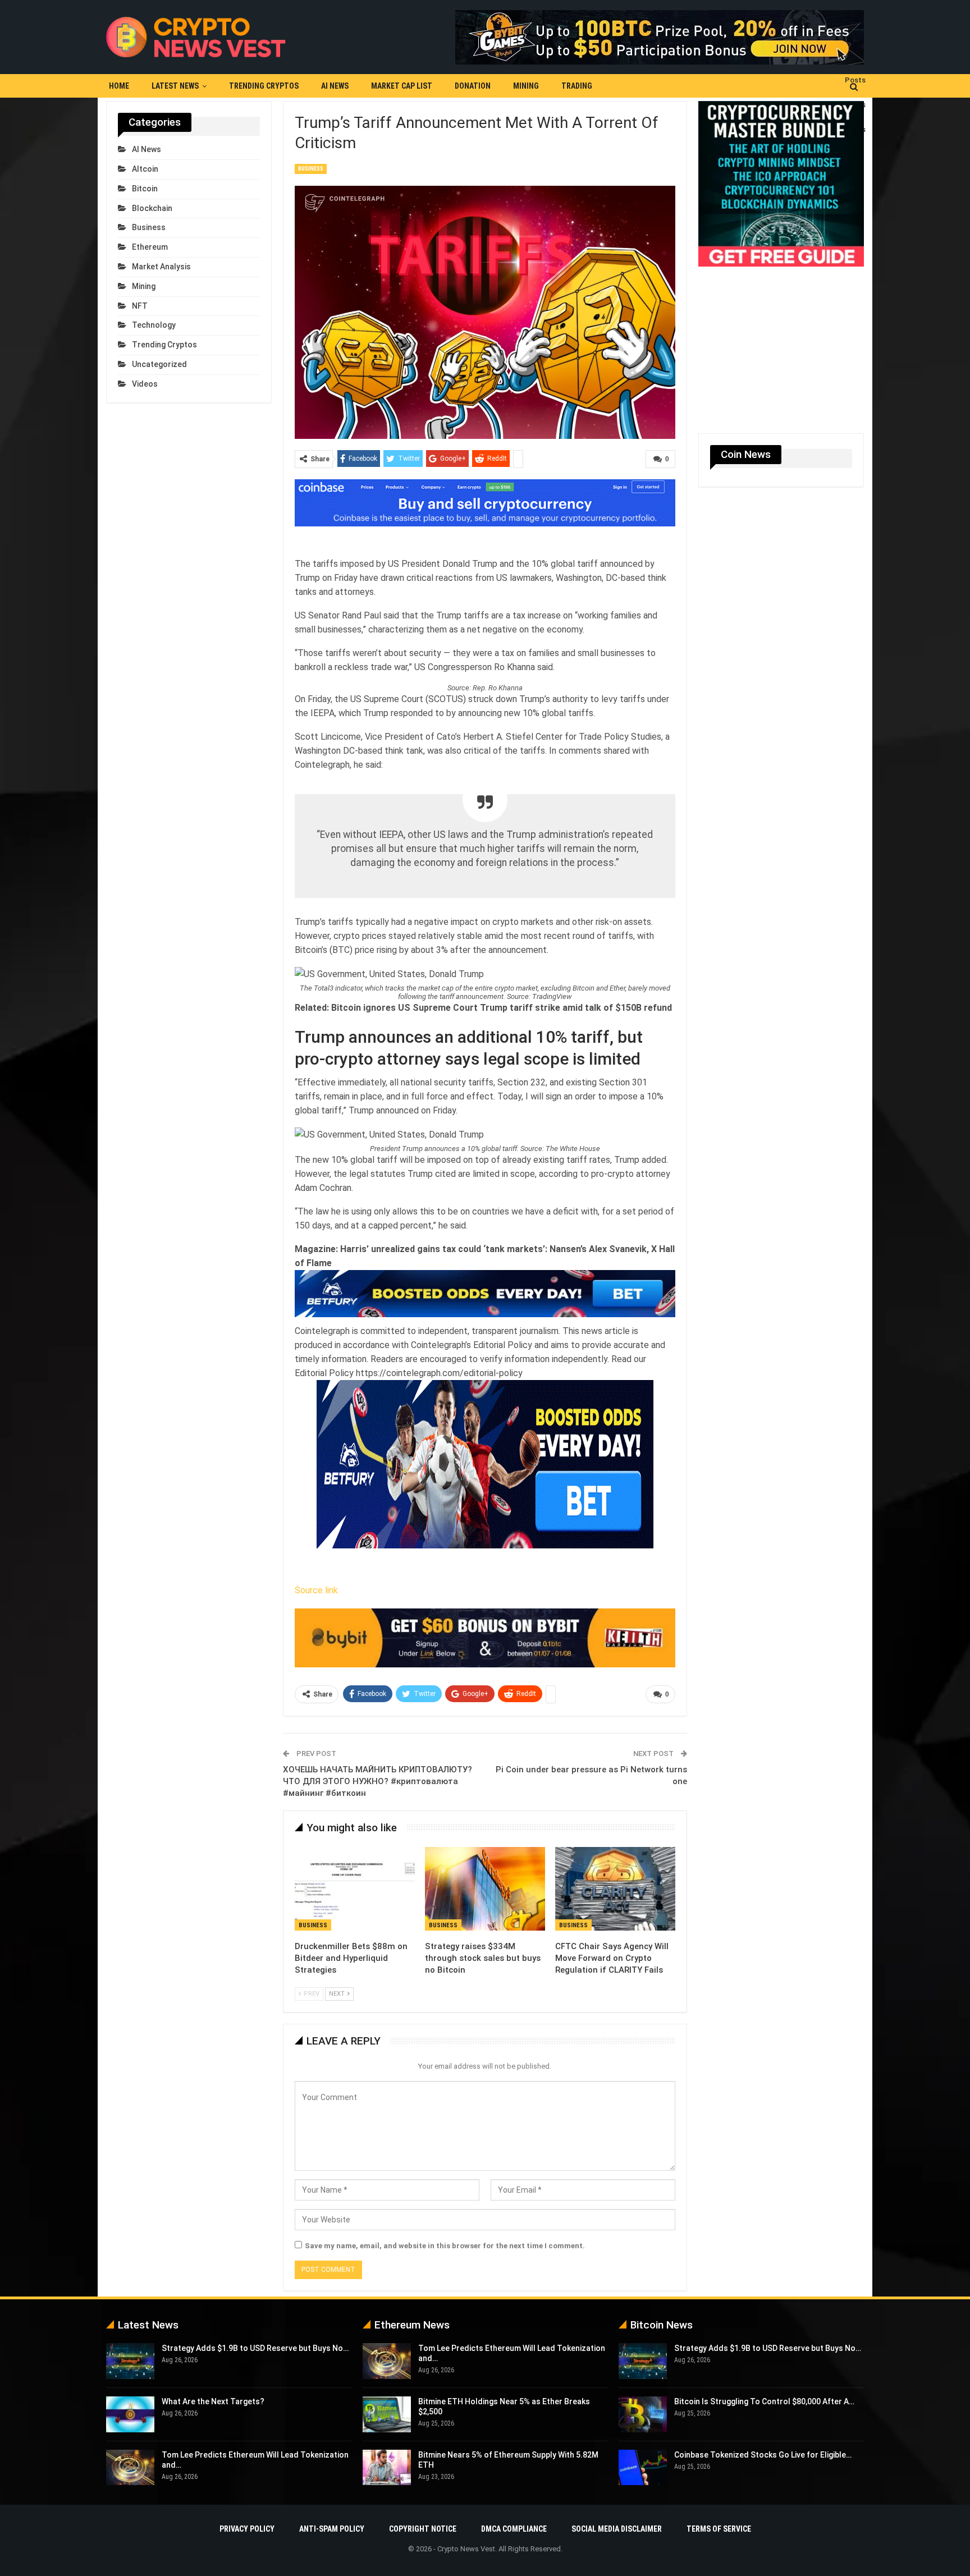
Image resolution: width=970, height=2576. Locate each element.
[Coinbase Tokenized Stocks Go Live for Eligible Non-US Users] (643, 2468)
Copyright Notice (423, 2529)
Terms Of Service (719, 2529)
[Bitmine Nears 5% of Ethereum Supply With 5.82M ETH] (387, 2468)
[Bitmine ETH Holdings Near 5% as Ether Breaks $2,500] (387, 2414)
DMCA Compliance (514, 2529)
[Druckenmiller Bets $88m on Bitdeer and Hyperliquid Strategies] (355, 1889)
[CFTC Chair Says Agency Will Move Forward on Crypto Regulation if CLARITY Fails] (615, 1889)
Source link (316, 1590)
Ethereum (150, 247)
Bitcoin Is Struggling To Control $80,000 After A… (764, 2401)
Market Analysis (161, 267)
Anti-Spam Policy (332, 2529)
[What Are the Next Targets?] (130, 2414)
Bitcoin (145, 189)
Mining (526, 86)
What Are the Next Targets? (213, 2401)
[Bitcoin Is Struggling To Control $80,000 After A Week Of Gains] (643, 2414)
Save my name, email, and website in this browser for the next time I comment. (445, 2246)
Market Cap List (402, 86)
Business (311, 169)
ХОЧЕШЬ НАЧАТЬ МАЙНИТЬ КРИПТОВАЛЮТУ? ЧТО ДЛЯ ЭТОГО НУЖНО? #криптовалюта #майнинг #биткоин (378, 1781)
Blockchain (152, 208)
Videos (145, 384)
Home (119, 86)
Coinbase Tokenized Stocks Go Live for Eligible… (763, 2455)
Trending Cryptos (264, 86)
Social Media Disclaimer (617, 2529)
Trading (577, 86)
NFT (140, 306)
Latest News (175, 86)
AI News (335, 86)
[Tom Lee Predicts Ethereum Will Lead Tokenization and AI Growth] (130, 2468)
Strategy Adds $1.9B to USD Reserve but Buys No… (255, 2348)
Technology (154, 325)
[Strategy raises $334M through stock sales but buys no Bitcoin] (485, 1889)
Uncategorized (159, 364)
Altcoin (145, 169)
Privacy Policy (247, 2529)
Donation (473, 86)
